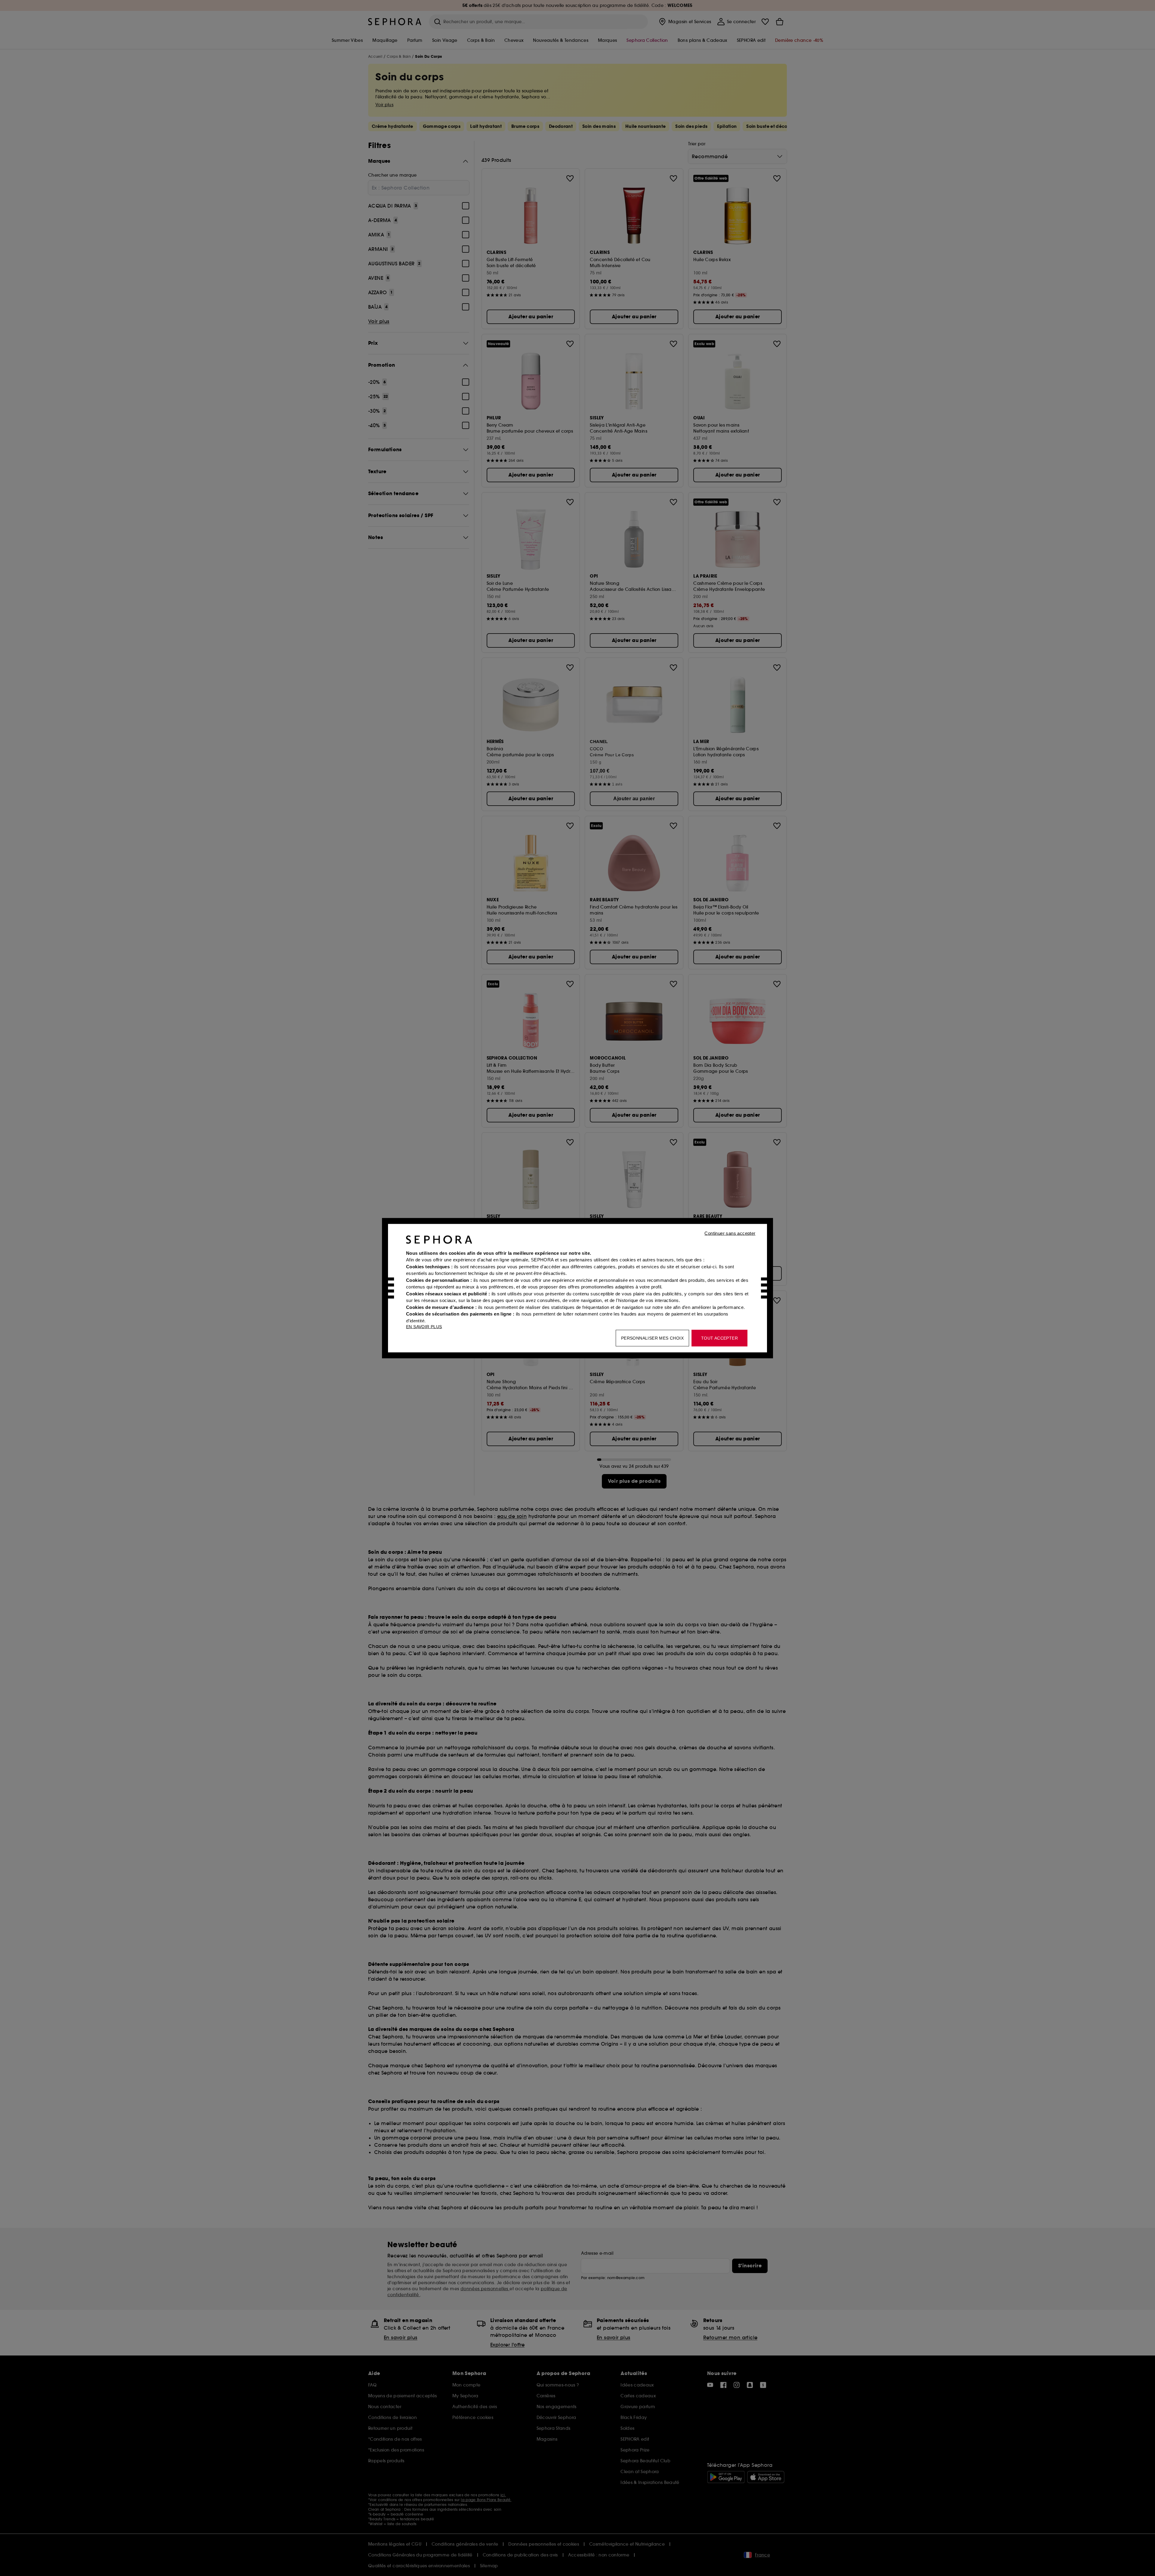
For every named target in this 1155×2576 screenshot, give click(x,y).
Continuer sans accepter (730, 1233)
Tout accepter (719, 1338)
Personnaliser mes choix (652, 1338)
